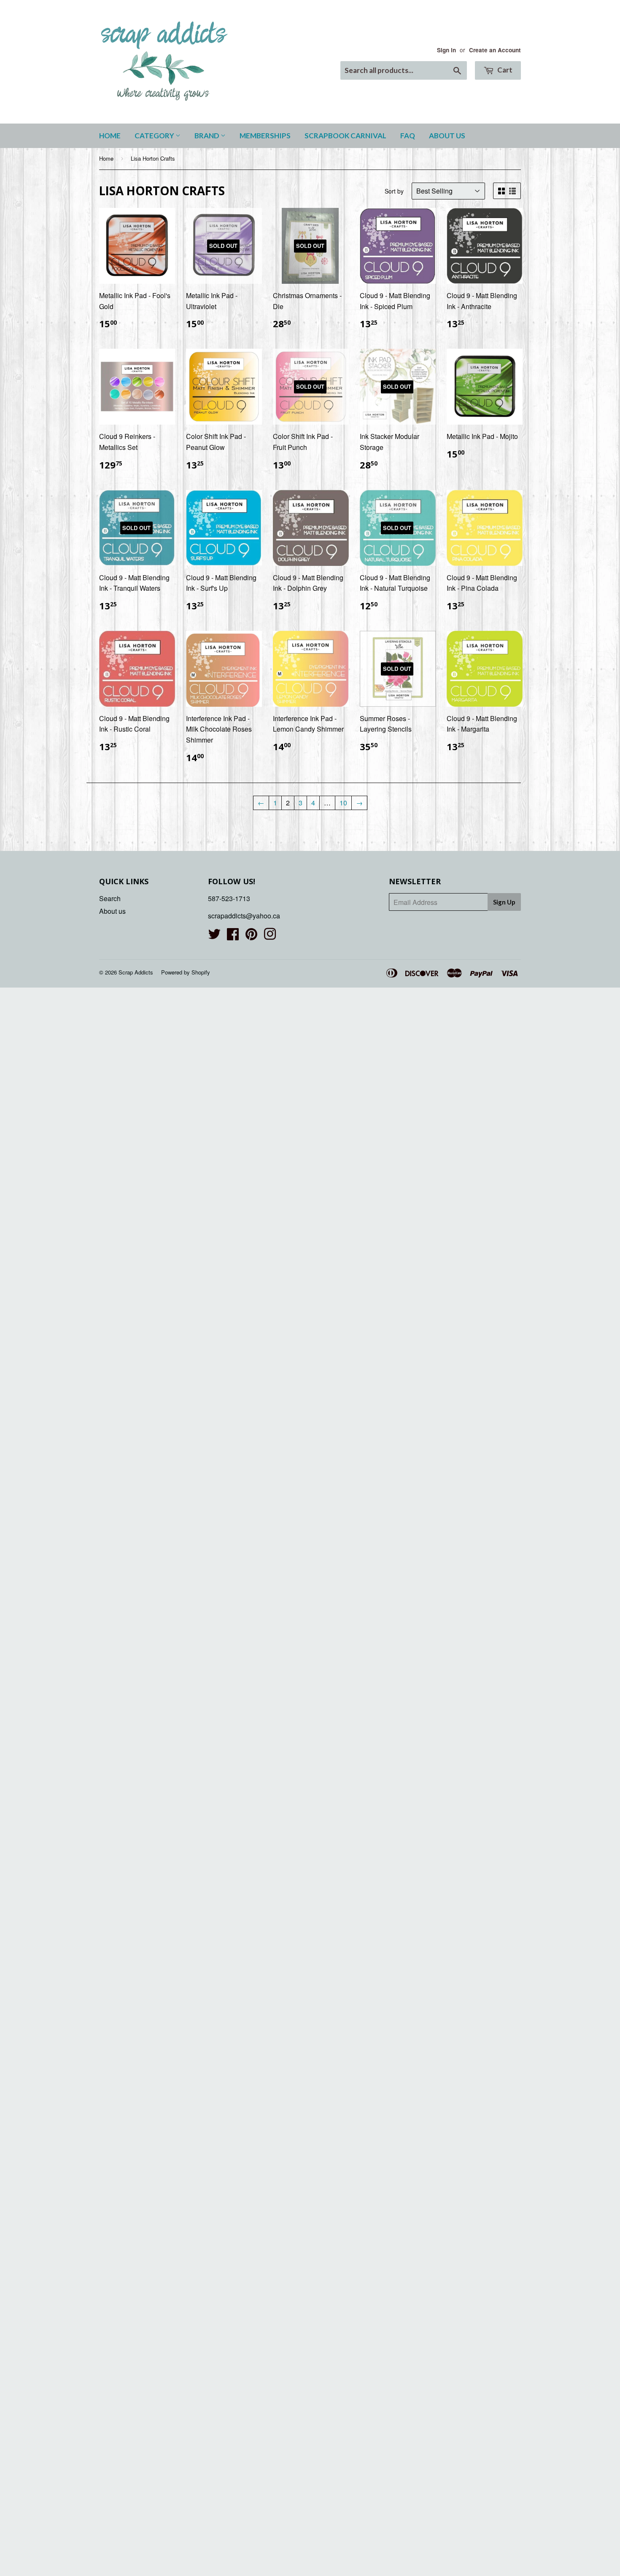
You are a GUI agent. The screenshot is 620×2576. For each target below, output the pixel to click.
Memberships (265, 136)
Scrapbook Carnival (345, 136)
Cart (504, 70)
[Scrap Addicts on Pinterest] (251, 936)
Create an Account (495, 50)
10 (343, 803)
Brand (208, 136)
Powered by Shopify (186, 972)
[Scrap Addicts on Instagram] (270, 936)
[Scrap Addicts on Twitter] (214, 936)
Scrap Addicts (136, 972)
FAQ (408, 136)
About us (447, 136)
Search (110, 898)
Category (155, 136)
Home (110, 136)
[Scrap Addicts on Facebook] (233, 936)
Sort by (394, 191)
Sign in (446, 50)
